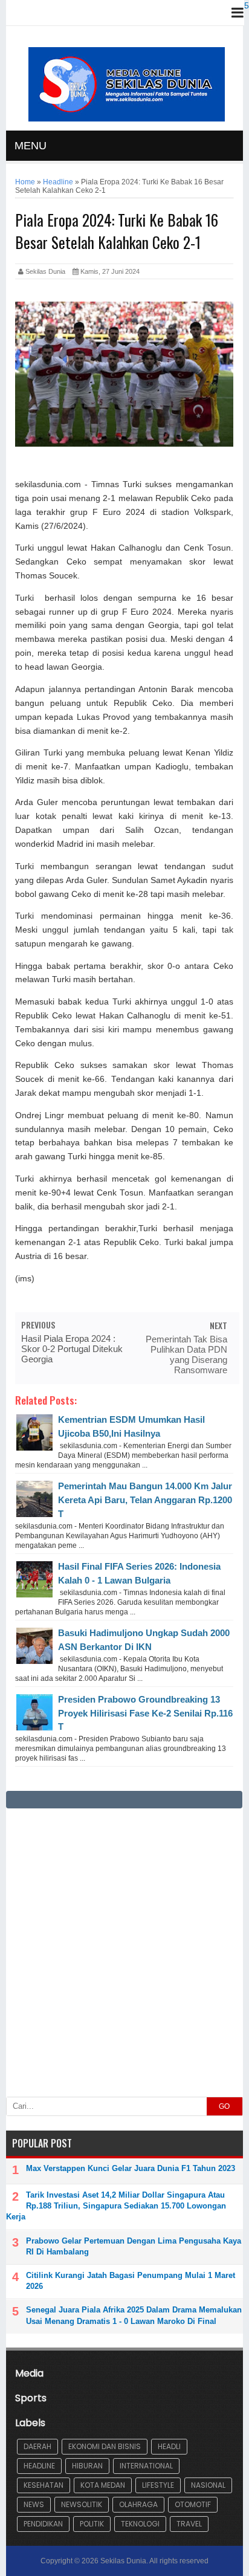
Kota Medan (103, 2485)
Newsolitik (82, 2504)
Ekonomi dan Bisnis (105, 2446)
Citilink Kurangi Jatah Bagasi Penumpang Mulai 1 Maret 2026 (131, 2281)
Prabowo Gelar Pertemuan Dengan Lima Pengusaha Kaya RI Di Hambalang (134, 2246)
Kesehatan (44, 2485)
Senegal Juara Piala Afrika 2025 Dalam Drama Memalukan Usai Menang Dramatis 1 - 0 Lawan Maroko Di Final (134, 2315)
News (34, 2504)
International (146, 2466)
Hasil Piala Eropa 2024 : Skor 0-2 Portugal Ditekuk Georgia (72, 1349)
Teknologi (140, 2524)
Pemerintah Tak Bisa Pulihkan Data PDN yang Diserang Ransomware (186, 1354)
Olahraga (138, 2504)
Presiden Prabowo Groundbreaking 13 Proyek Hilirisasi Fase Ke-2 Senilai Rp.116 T (145, 1713)
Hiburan (87, 2466)
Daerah (37, 2446)
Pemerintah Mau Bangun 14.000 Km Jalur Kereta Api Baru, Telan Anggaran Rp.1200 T (145, 1500)
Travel (189, 2524)
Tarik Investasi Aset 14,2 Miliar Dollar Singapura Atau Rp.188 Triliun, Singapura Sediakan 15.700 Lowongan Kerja (116, 2206)
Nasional (208, 2485)
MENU (31, 146)
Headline (39, 2466)
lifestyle (158, 2485)
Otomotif (193, 2504)
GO (224, 2106)
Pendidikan (43, 2524)
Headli (169, 2446)
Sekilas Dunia (123, 2561)
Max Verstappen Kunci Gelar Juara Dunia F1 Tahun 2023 (131, 2168)
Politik (92, 2524)
